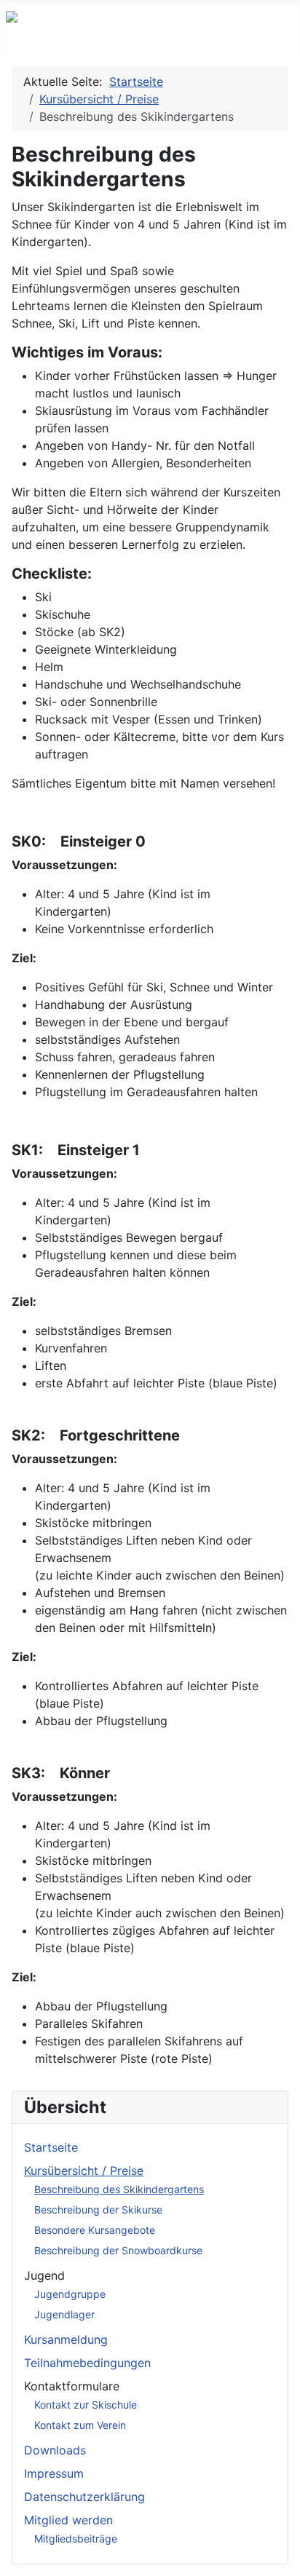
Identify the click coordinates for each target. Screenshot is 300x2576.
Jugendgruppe (70, 2294)
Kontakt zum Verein (80, 2425)
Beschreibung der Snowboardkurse (118, 2250)
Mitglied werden (68, 2520)
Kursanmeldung (66, 2339)
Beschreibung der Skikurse (98, 2210)
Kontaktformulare (72, 2386)
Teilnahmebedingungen (87, 2363)
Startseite (51, 2147)
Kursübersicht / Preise (84, 2171)
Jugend (44, 2275)
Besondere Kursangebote (95, 2230)
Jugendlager (64, 2314)
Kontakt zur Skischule (86, 2405)
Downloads (55, 2450)
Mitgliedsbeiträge (76, 2539)
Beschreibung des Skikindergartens (119, 2189)
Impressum (54, 2473)
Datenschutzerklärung (84, 2497)
